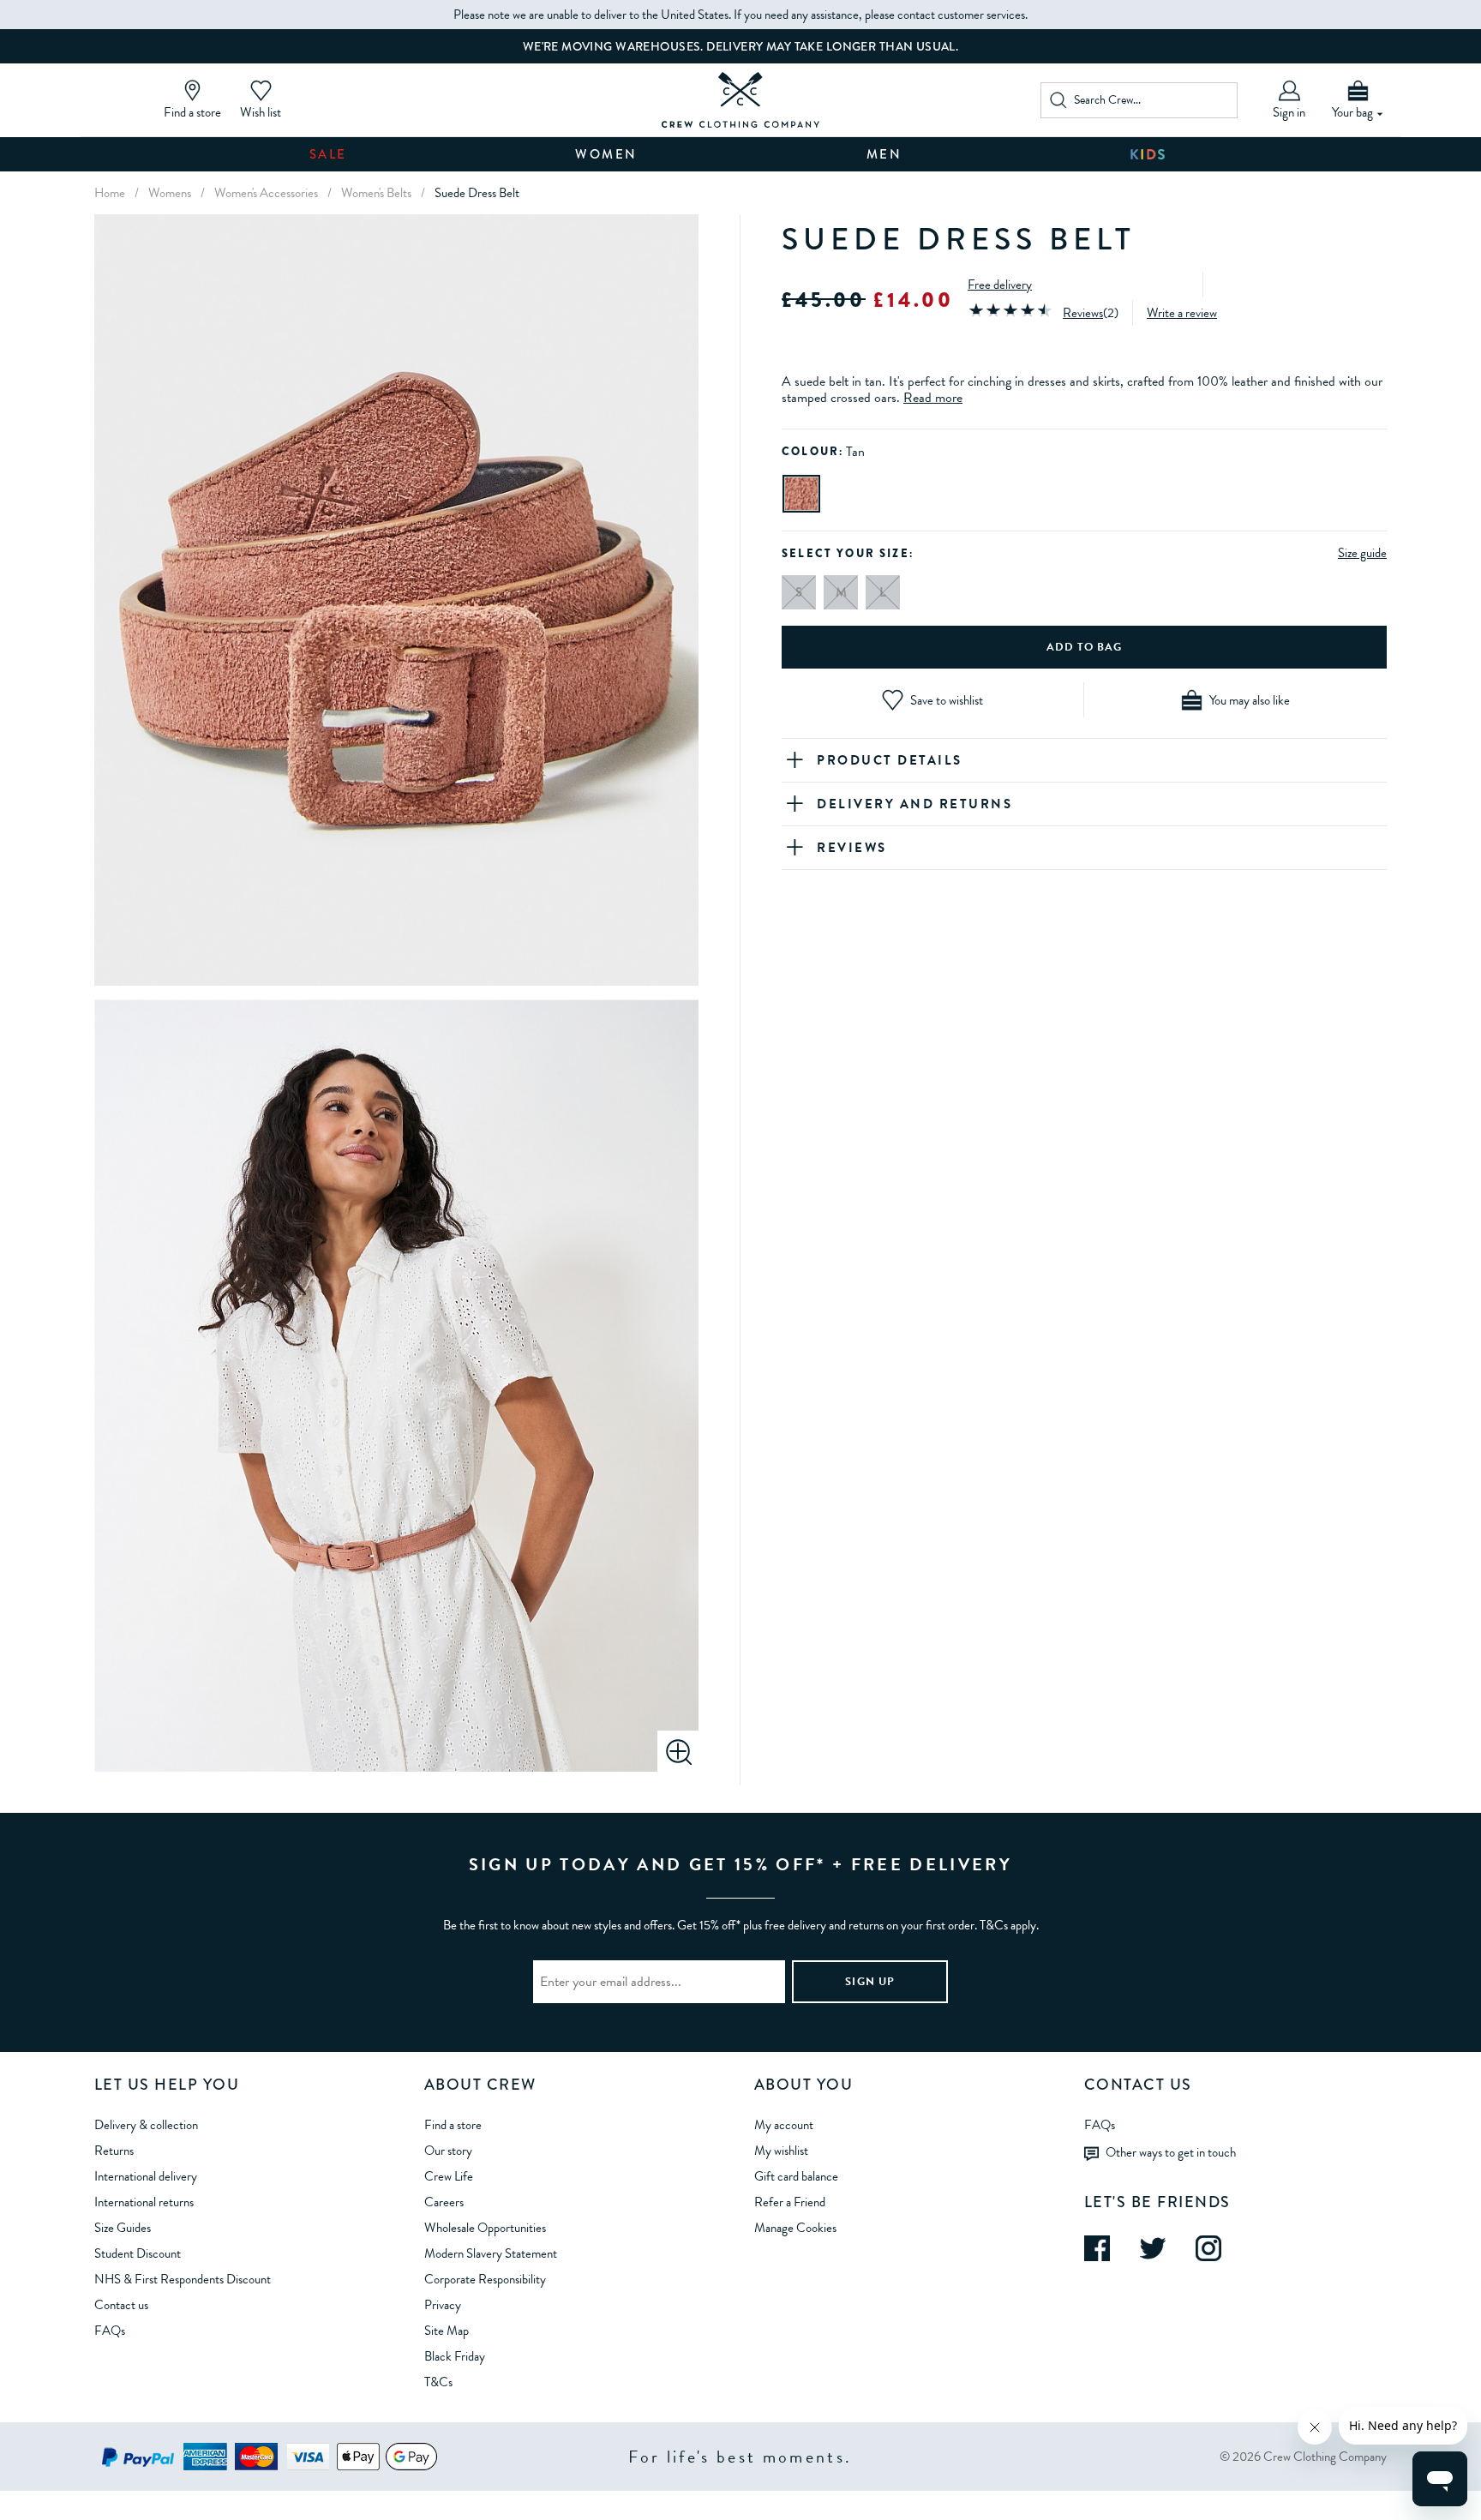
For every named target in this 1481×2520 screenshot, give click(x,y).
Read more (933, 398)
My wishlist (781, 2151)
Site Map (447, 2331)
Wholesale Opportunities (485, 2228)
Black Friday (455, 2356)
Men (884, 154)
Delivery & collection (146, 2125)
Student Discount (138, 2253)
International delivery (146, 2176)
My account (784, 2125)
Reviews (1083, 313)
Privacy (443, 2305)
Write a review (1182, 313)
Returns (114, 2151)
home (110, 193)
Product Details (890, 760)
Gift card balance (796, 2176)
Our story (448, 2151)
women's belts (376, 193)
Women (606, 154)
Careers (444, 2202)
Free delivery (1000, 285)
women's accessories (266, 193)
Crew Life (449, 2176)
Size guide (1362, 553)
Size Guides (123, 2228)
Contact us (121, 2305)
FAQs (110, 2331)
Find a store (453, 2125)
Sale (328, 154)
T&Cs (438, 2382)
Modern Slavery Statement (491, 2253)
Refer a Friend (790, 2202)
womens (170, 193)
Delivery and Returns (914, 804)
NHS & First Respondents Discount (183, 2279)
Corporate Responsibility (485, 2279)
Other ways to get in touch (1171, 2151)
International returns (144, 2202)
